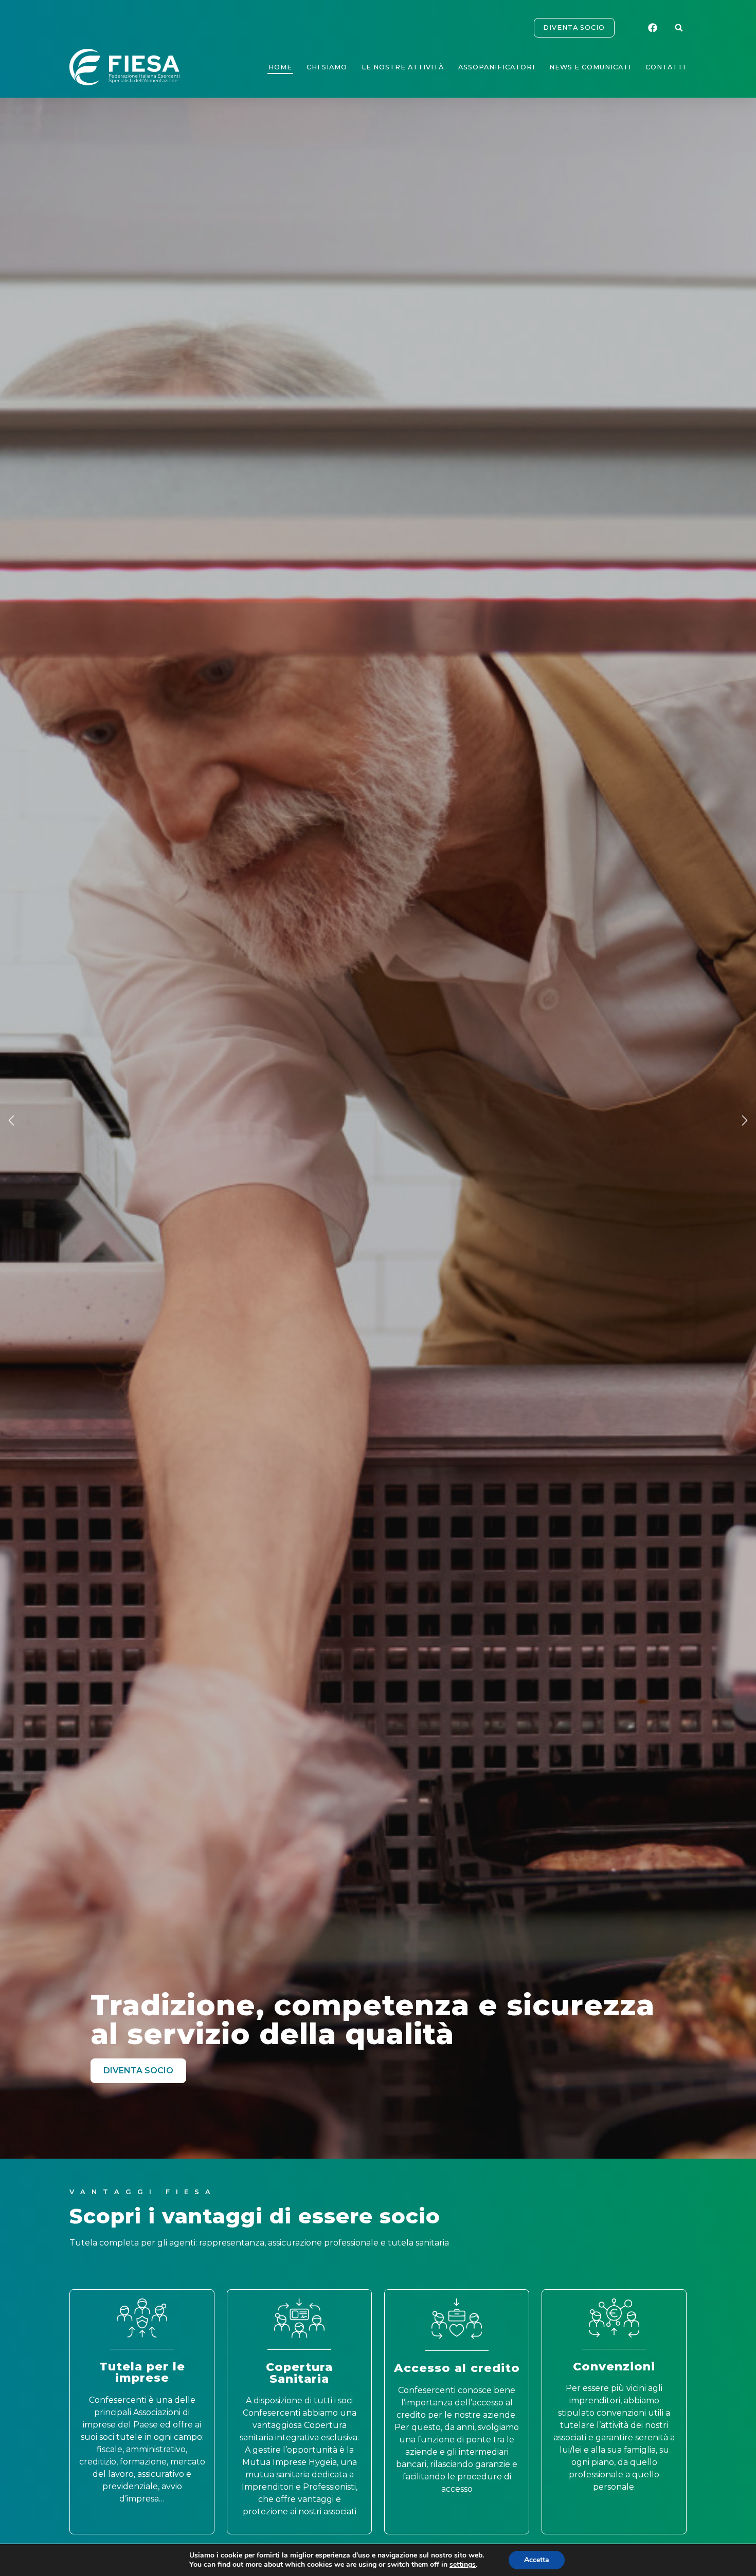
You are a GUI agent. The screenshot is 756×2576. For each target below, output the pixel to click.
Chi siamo (327, 67)
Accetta (537, 2560)
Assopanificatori (497, 67)
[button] (679, 28)
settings (463, 2565)
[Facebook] (654, 28)
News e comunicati (590, 67)
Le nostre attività (403, 67)
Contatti (665, 67)
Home (280, 67)
